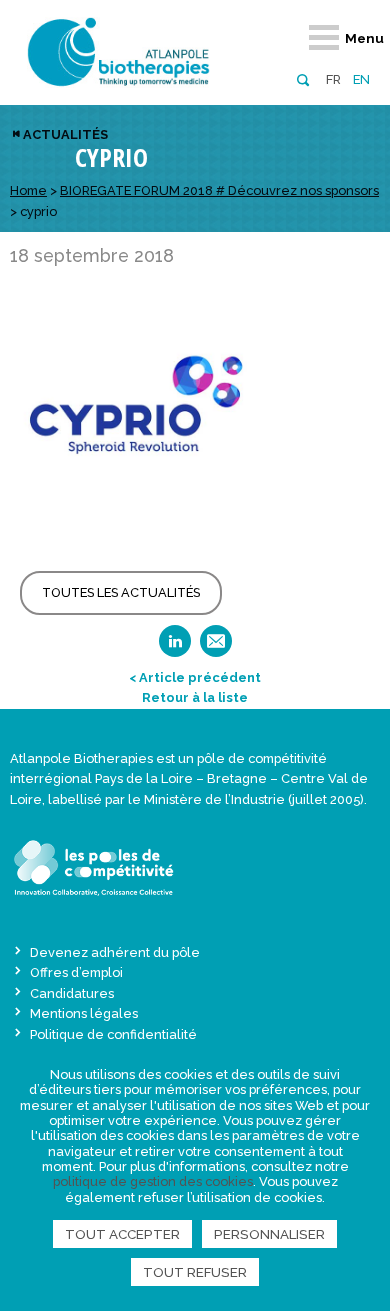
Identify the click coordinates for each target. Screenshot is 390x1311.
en (361, 79)
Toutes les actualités (121, 592)
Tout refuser (195, 1272)
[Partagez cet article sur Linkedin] (175, 647)
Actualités (65, 134)
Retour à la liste (195, 697)
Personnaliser (269, 1234)
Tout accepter (122, 1234)
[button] (302, 78)
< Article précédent (195, 677)
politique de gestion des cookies (153, 1181)
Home (28, 190)
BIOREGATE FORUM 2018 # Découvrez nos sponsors (219, 190)
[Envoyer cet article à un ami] (216, 647)
